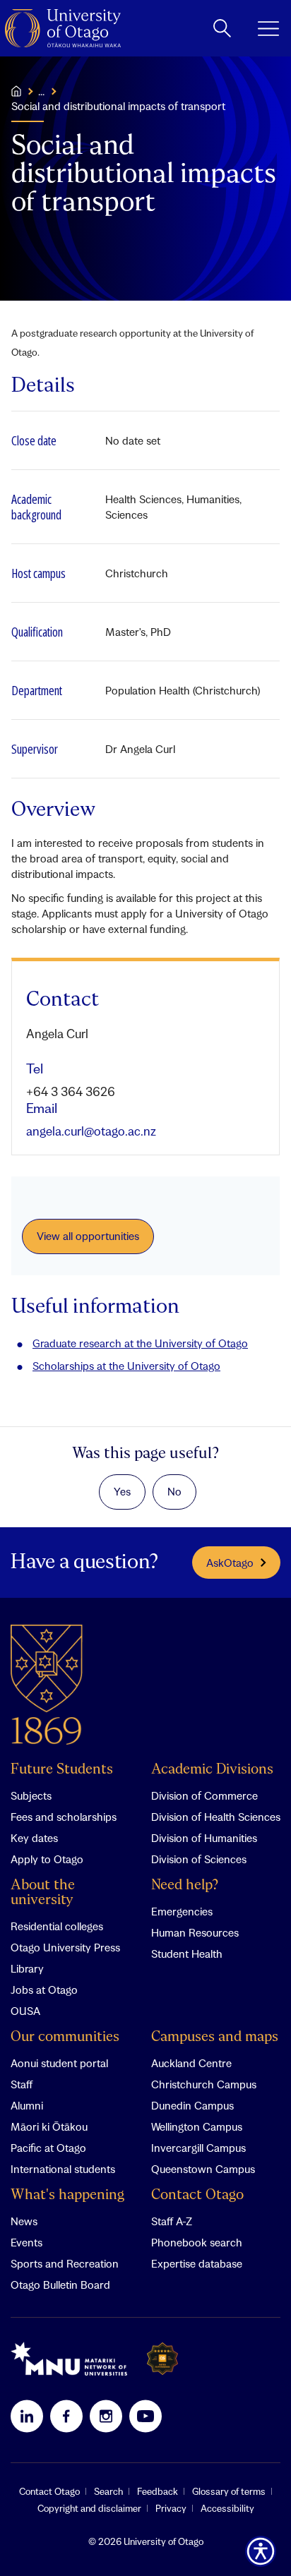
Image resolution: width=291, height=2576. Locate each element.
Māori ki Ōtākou (49, 2126)
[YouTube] (145, 2416)
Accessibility (227, 2508)
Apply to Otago (47, 1859)
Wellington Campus (197, 2126)
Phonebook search (197, 2242)
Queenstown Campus (203, 2169)
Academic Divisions (212, 1770)
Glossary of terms (229, 2491)
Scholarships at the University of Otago (126, 1366)
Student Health (187, 1954)
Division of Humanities (204, 1838)
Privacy (171, 2508)
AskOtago (230, 1563)
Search (108, 2491)
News (24, 2221)
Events (26, 2242)
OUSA (25, 2011)
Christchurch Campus (204, 2084)
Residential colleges (57, 1926)
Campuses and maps (215, 2037)
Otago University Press (65, 1947)
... (41, 91)
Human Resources (195, 1932)
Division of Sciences (199, 1859)
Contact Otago (197, 2195)
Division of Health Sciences (216, 1817)
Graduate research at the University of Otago (140, 1343)
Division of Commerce (204, 1795)
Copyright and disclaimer (89, 2508)
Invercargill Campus (198, 2148)
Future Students (62, 1770)
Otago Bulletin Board (60, 2285)
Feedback (158, 2491)
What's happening (67, 2195)
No (174, 1491)
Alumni (27, 2105)
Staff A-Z (172, 2221)
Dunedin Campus (192, 2105)
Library (27, 1968)
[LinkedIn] (27, 2416)
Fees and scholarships (64, 1817)
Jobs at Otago (44, 1990)
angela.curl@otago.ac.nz (91, 1131)
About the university (43, 1893)
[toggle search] (222, 28)
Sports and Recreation (65, 2263)
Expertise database (197, 2263)
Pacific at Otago (48, 2148)
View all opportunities (88, 1236)
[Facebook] (66, 2416)
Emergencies (182, 1911)
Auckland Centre (191, 2063)
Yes (122, 1491)
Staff (22, 2084)
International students (63, 2169)
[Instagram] (106, 2416)
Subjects (31, 1795)
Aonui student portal (59, 2063)
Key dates (34, 1838)
